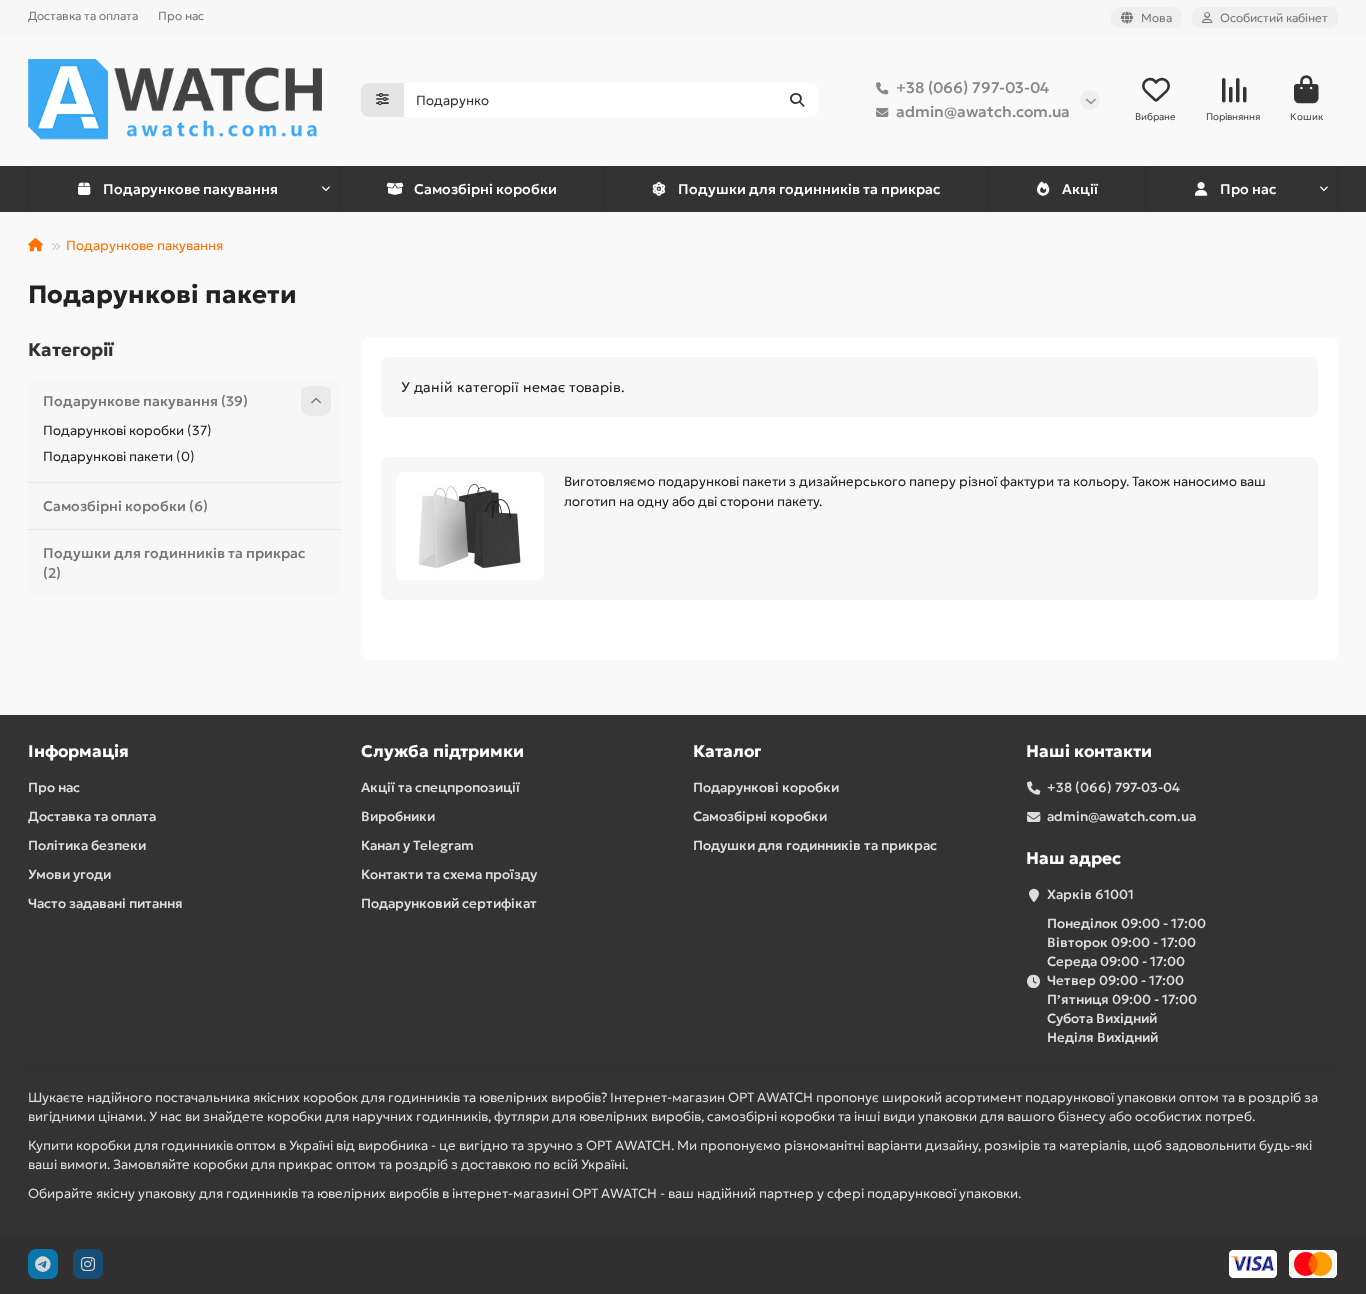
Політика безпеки (87, 845)
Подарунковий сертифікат (449, 903)
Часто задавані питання (105, 903)
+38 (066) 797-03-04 (972, 87)
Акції (1080, 189)
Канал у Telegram (417, 845)
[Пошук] (797, 100)
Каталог (727, 751)
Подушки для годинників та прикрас (809, 189)
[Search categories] (382, 100)
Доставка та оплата (83, 15)
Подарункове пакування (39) (145, 401)
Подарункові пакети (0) (119, 456)
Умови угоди (69, 874)
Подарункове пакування (190, 189)
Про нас (181, 15)
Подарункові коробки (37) (127, 430)
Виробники (398, 816)
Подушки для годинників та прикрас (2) (174, 563)
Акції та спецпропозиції (440, 787)
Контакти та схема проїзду (449, 874)
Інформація (78, 751)
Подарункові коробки (766, 787)
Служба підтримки (442, 751)
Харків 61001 (1090, 894)
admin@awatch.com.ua (983, 111)
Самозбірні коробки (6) (125, 506)
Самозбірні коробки (485, 189)
